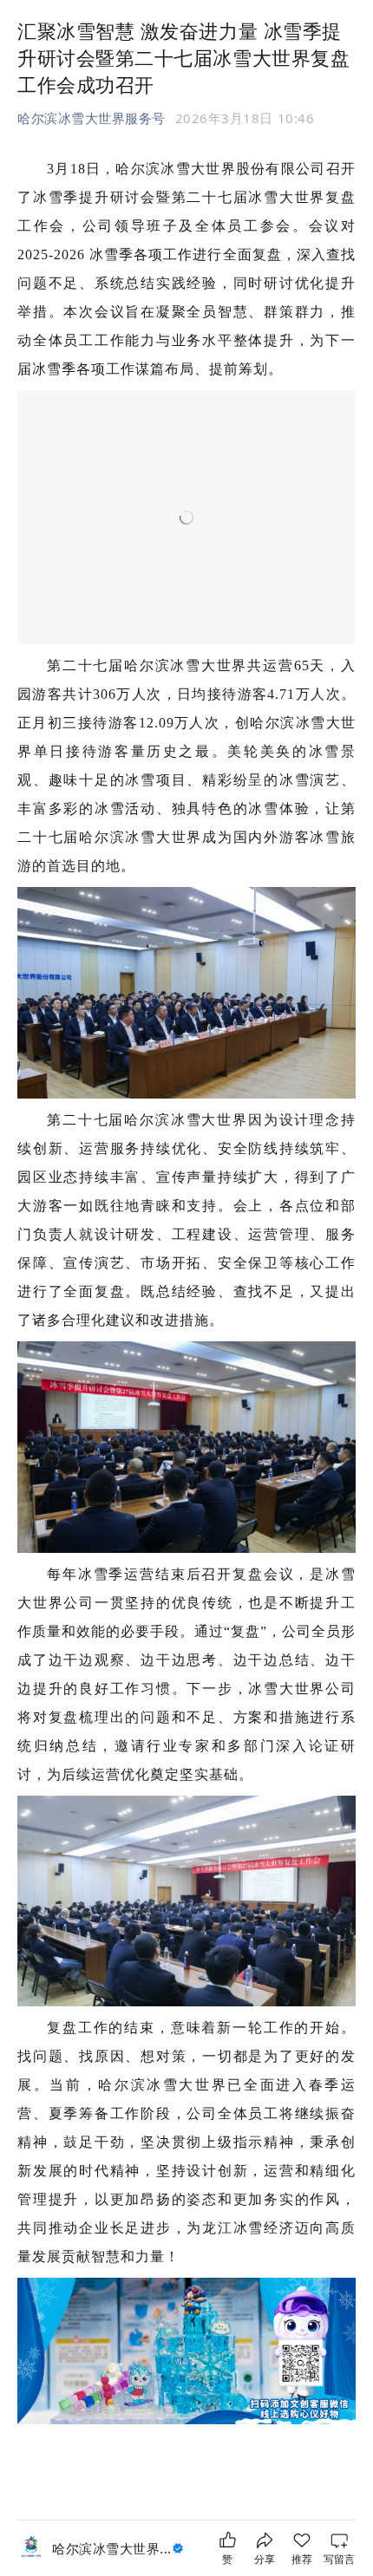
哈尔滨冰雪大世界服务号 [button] (92, 118)
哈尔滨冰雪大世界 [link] (112, 2548)
